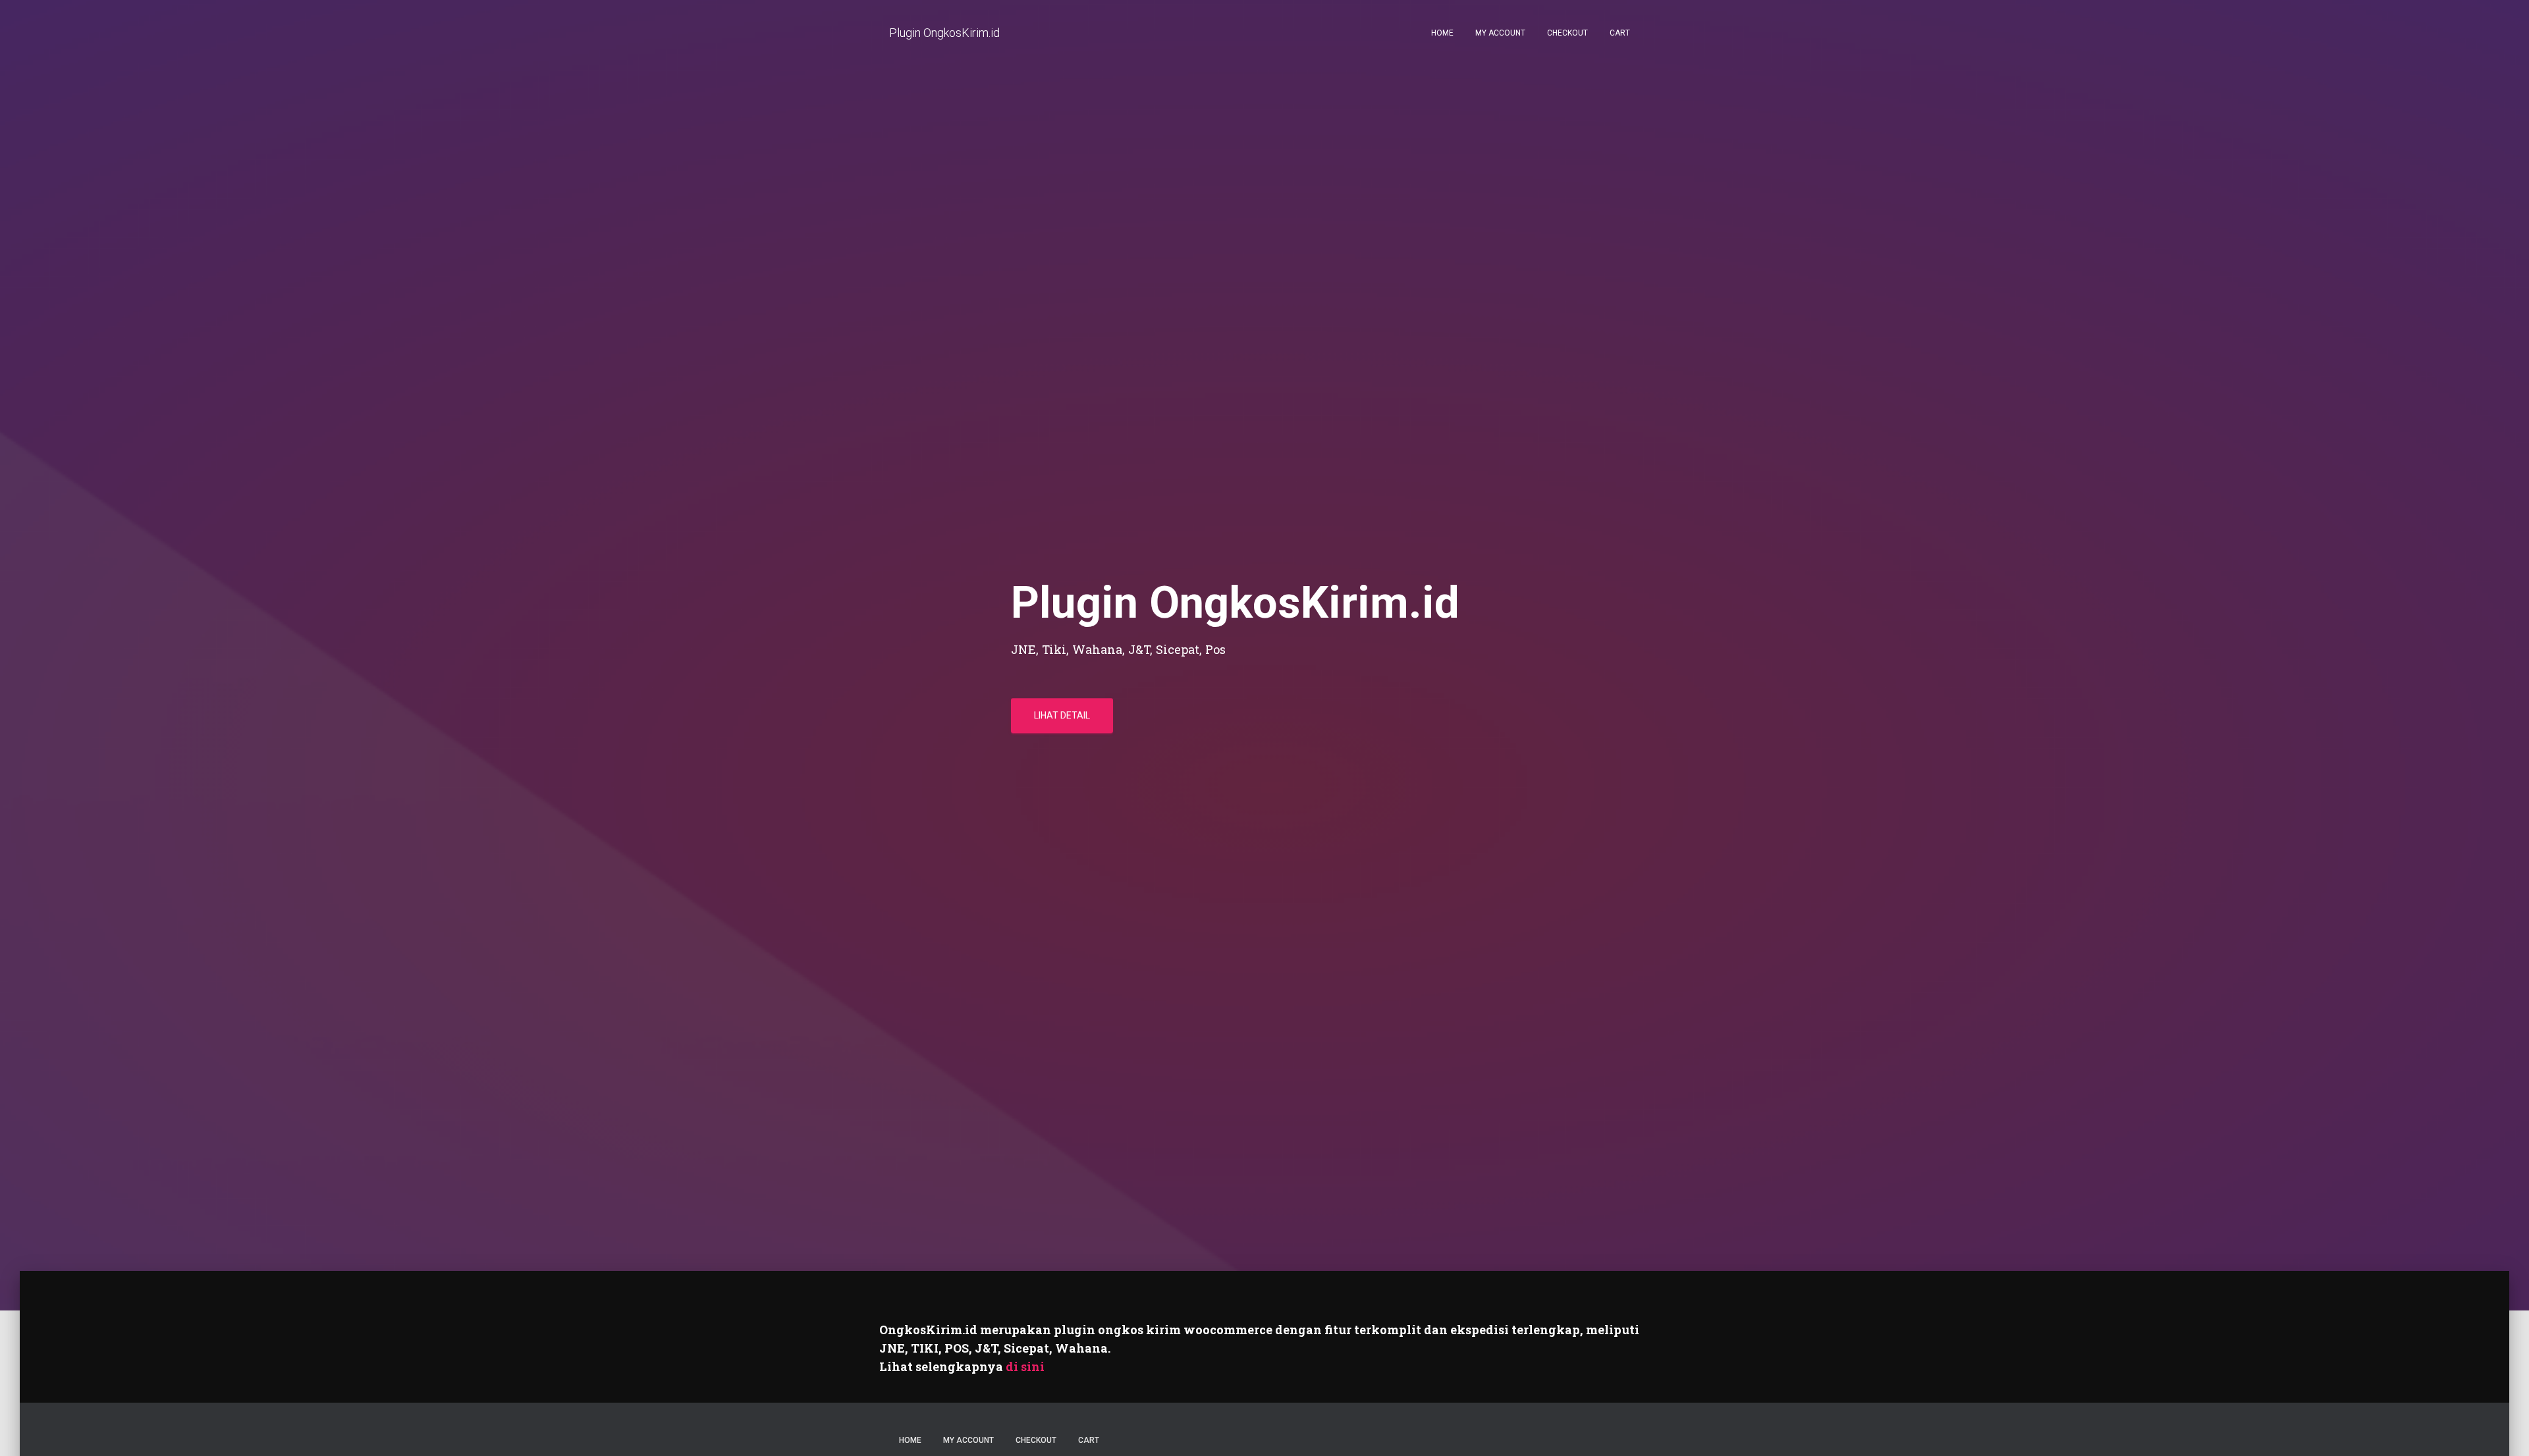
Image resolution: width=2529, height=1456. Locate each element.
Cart (1620, 33)
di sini (1025, 1366)
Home (1442, 33)
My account (1500, 33)
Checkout (1567, 33)
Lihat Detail (1062, 715)
